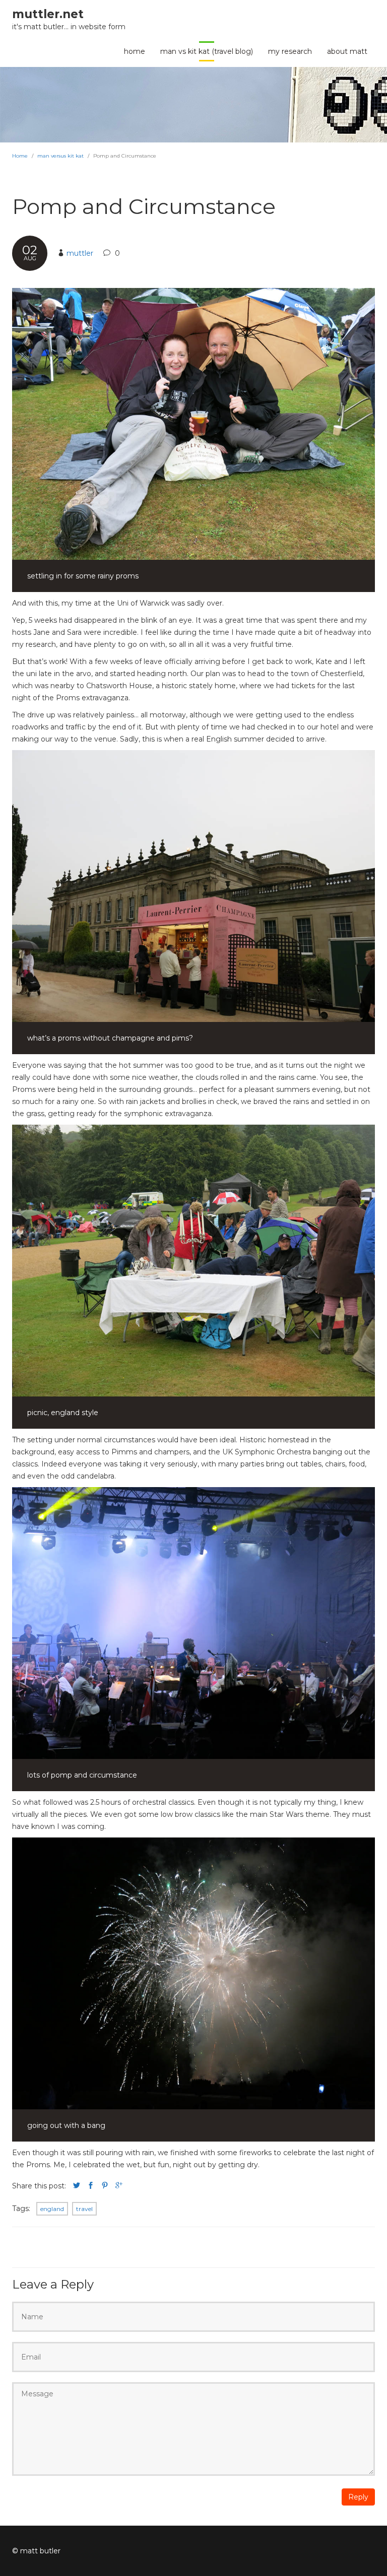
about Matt (347, 51)
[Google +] (119, 2186)
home (135, 51)
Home (20, 156)
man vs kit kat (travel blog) (207, 51)
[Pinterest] (105, 2186)
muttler (80, 253)
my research (290, 51)
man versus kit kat (60, 156)
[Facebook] (91, 2186)
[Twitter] (77, 2186)
